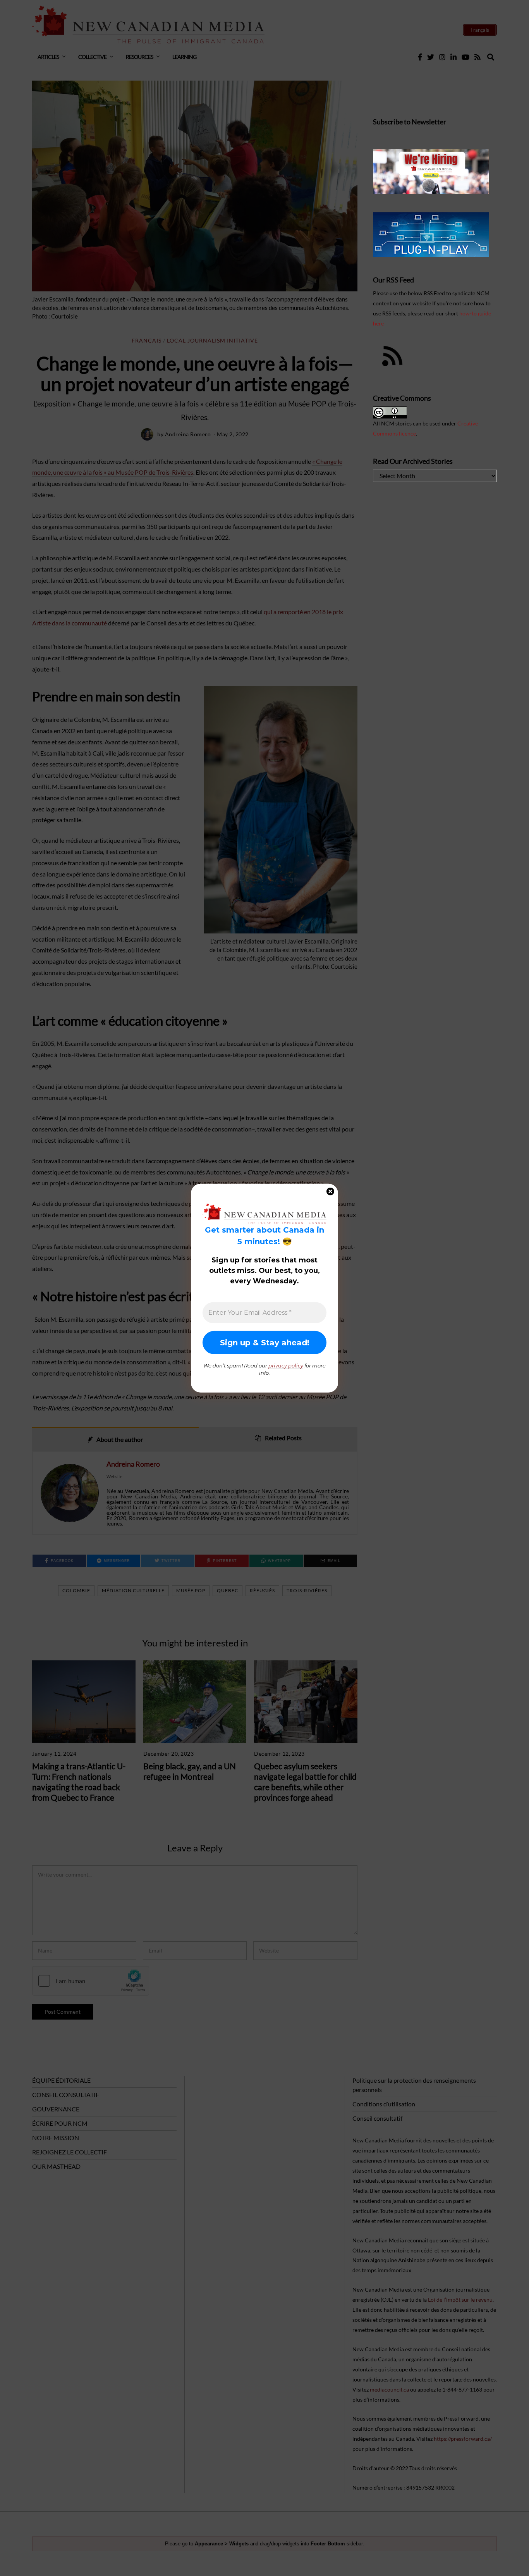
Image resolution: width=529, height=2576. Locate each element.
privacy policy (286, 1365)
